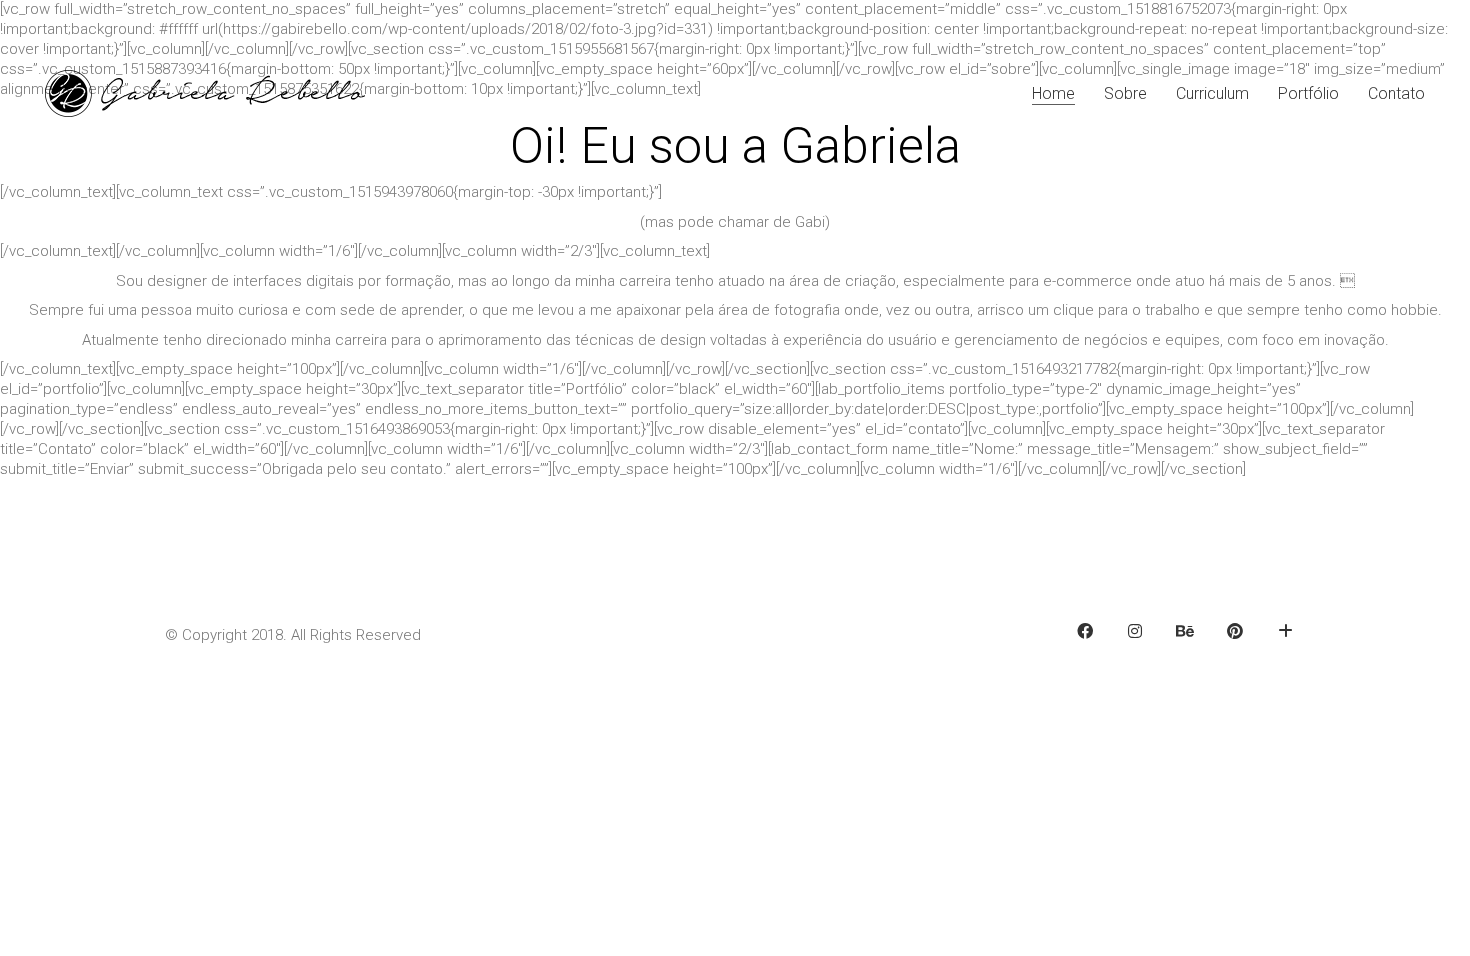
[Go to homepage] (205, 93)
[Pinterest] (1235, 631)
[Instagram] (1135, 631)
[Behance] (1185, 631)
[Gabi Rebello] (1285, 631)
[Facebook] (1085, 631)
